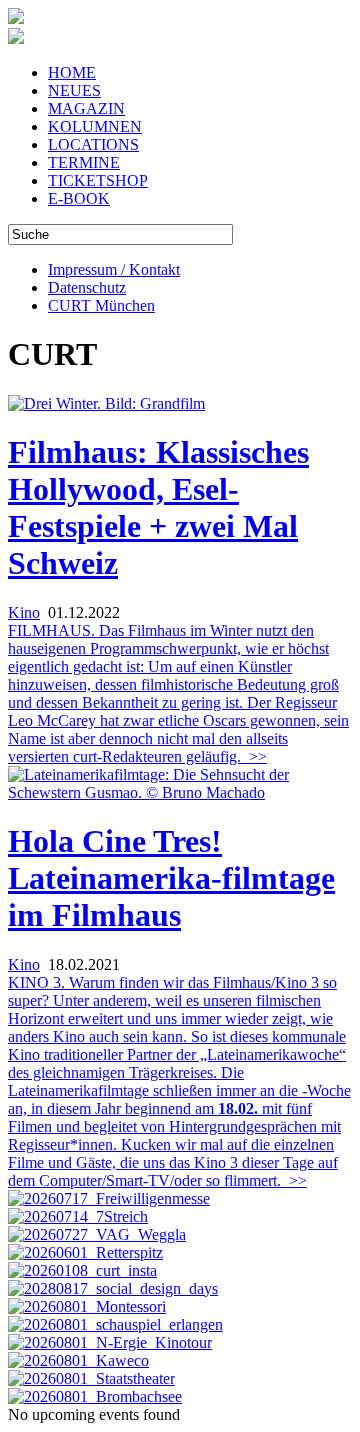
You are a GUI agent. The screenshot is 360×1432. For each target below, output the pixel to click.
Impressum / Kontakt (114, 269)
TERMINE (84, 162)
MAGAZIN (86, 108)
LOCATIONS (93, 144)
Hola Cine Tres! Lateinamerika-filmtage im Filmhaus (171, 878)
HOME (72, 72)
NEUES (74, 90)
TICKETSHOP (98, 180)
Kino (24, 612)
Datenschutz (87, 287)
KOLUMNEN (95, 126)
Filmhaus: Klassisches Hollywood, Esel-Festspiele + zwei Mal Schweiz (158, 507)
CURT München (101, 305)
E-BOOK (79, 198)
